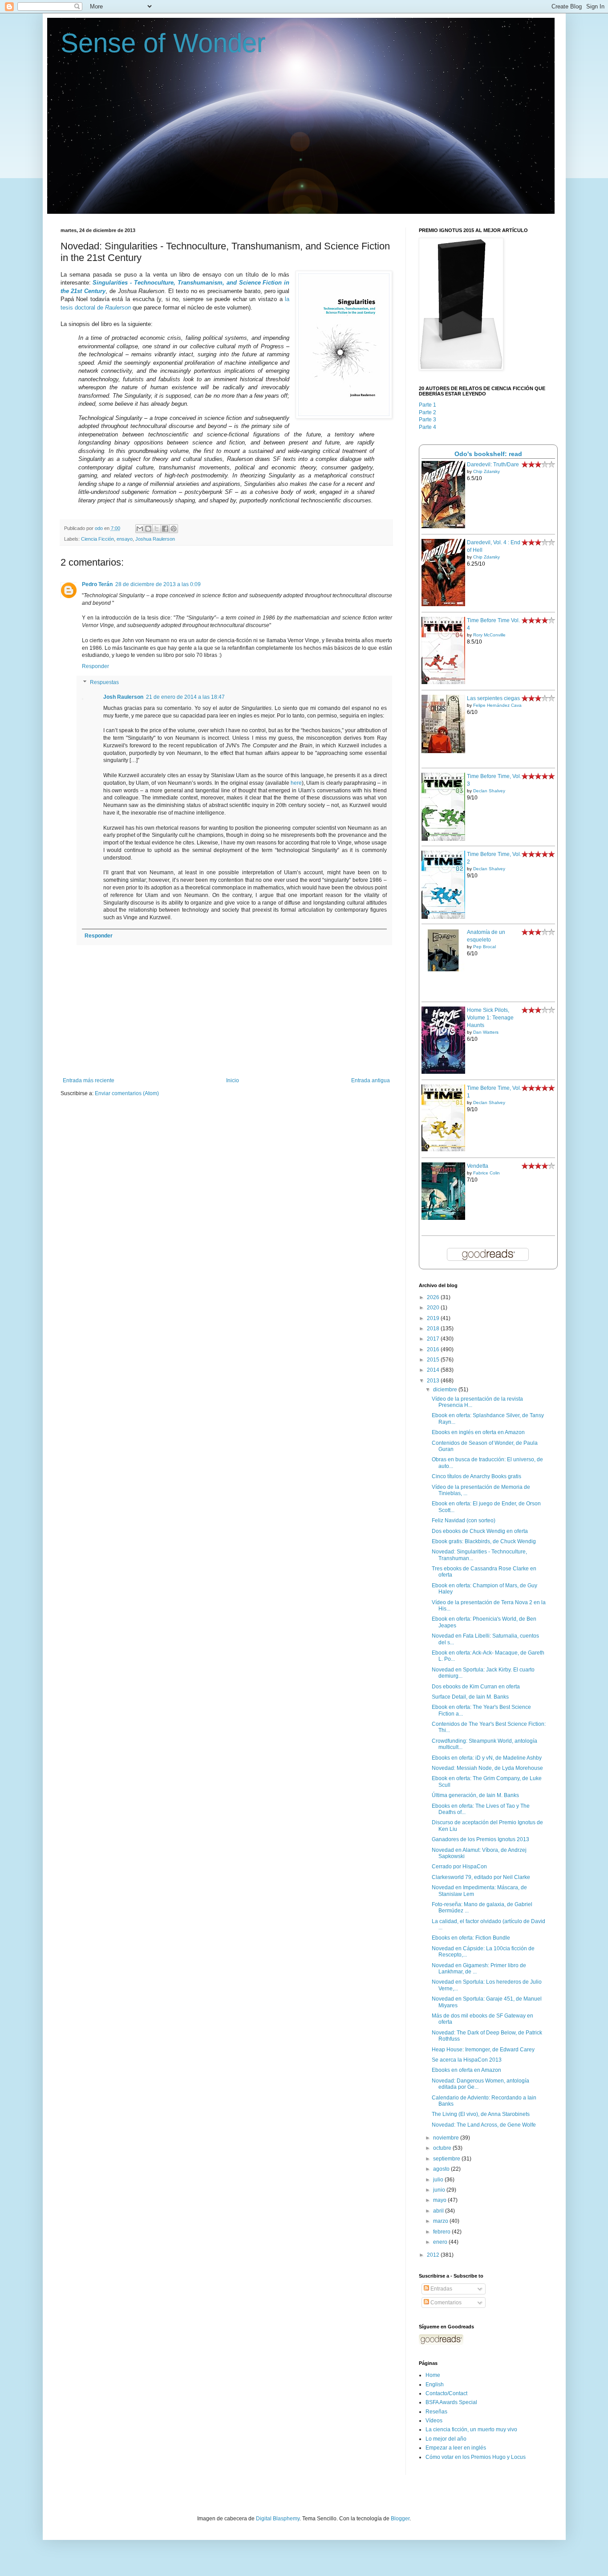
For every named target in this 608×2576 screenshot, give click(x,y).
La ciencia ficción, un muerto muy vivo (471, 2429)
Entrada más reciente (89, 1080)
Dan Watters (486, 1032)
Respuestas (104, 682)
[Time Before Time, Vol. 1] (443, 1149)
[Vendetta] (443, 1218)
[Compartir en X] (157, 529)
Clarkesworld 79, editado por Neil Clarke (481, 1877)
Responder (95, 666)
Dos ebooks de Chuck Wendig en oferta (480, 1531)
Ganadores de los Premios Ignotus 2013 (480, 1839)
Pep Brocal (484, 947)
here (296, 783)
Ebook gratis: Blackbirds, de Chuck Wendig (484, 1541)
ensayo (125, 539)
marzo (441, 2221)
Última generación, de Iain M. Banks (475, 1795)
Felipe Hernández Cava (497, 705)
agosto (442, 2169)
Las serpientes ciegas (493, 698)
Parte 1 (428, 405)
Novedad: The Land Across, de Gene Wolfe (484, 2125)
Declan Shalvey (489, 791)
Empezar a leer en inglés (456, 2448)
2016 (434, 1349)
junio (440, 2190)
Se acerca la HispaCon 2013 (467, 2060)
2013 (434, 1381)
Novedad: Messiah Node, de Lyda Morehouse (487, 1768)
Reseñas (436, 2412)
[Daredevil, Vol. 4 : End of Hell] (443, 604)
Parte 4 (428, 427)
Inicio (233, 1080)
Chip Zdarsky (486, 471)
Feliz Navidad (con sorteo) (464, 1520)
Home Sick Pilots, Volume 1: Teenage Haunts (490, 1018)
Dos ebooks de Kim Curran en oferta (476, 1687)
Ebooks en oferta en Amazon (466, 2070)
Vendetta (478, 1166)
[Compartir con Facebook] (165, 529)
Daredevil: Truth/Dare (493, 465)
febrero (442, 2232)
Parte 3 (428, 420)
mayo (440, 2200)
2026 (434, 1297)
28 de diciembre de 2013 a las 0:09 (158, 584)
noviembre (447, 2138)
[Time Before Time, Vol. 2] (443, 917)
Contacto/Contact (446, 2393)
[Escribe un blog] (148, 529)
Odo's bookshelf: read (488, 454)
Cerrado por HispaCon (459, 1867)
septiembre (447, 2159)
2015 (434, 1360)
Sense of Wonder (163, 43)
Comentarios (445, 2303)
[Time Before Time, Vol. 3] (443, 839)
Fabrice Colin (486, 1173)
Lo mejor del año (446, 2439)
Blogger (400, 2519)
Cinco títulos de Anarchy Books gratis (476, 1476)
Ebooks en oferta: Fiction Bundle (471, 1938)
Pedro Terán (97, 584)
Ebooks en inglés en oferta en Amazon (478, 1432)
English (435, 2384)
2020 (434, 1308)
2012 (434, 2255)
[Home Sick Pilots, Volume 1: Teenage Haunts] (443, 1072)
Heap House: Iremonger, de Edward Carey (483, 2050)
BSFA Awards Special (451, 2402)
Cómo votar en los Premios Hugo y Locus (476, 2457)
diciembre (446, 1390)
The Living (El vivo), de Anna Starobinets (481, 2114)
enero (441, 2242)
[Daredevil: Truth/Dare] (443, 526)
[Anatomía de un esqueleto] (443, 970)
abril (439, 2211)
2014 (434, 1370)
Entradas (441, 2289)
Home (433, 2375)
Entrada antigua (371, 1080)
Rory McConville (489, 635)
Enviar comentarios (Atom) (127, 1093)
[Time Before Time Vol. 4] (443, 682)
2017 (434, 1339)
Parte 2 (428, 412)
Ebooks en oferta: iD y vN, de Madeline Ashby (487, 1758)
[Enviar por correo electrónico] (140, 529)
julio (439, 2180)
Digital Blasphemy (278, 2519)
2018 (434, 1329)
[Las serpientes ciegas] (443, 751)
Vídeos (434, 2421)
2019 (434, 1318)
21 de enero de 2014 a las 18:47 (185, 697)
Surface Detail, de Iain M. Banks (470, 1697)
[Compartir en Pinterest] (174, 529)
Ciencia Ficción (97, 539)
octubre (443, 2148)
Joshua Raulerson (155, 539)
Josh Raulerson (123, 697)
